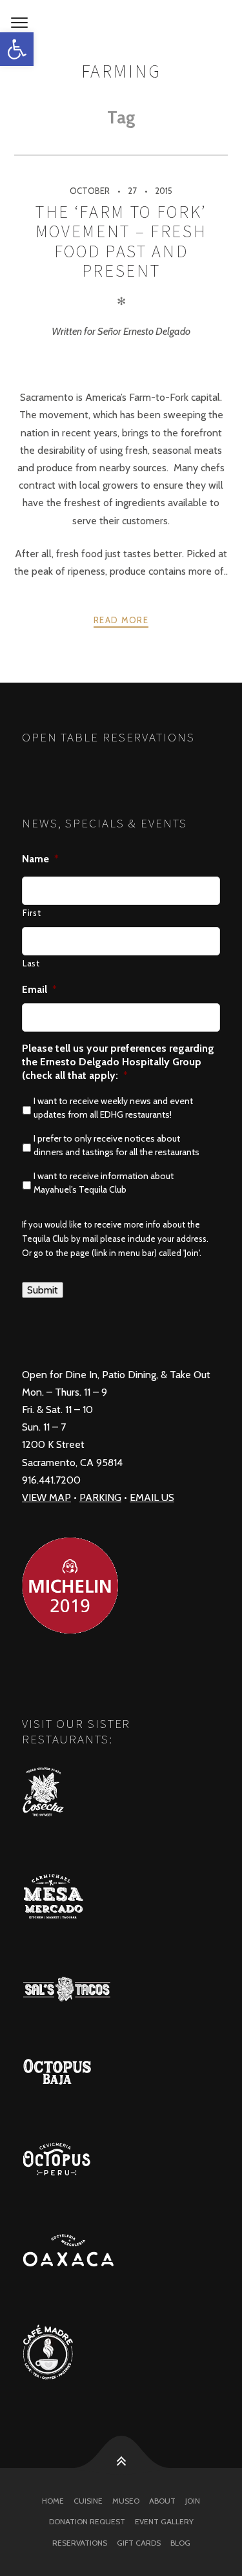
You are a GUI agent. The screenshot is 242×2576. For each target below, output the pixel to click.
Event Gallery (164, 2521)
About (162, 2501)
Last (31, 963)
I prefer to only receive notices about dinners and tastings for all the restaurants (116, 1145)
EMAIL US (152, 1497)
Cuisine (88, 2501)
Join (193, 2501)
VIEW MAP (46, 1497)
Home (53, 2501)
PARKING (100, 1497)
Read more (121, 620)
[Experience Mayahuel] (121, 23)
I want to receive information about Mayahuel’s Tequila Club (104, 1183)
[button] (17, 49)
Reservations (80, 2543)
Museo (126, 2501)
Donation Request (87, 2521)
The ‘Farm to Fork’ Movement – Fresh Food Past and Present (121, 241)
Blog (180, 2543)
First (32, 913)
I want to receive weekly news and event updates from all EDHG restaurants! (113, 1108)
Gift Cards (139, 2543)
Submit (43, 1290)
